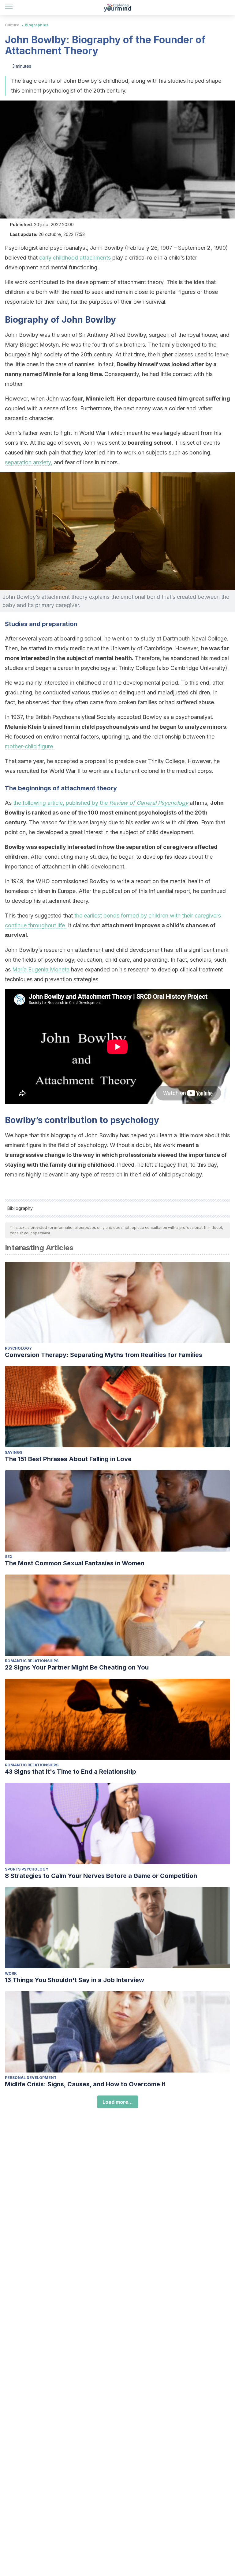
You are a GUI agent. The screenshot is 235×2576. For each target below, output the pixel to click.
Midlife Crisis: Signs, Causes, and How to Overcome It (85, 2084)
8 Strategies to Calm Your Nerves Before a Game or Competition (101, 1876)
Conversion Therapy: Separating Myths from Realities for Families (104, 1355)
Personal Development (31, 2078)
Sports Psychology (27, 1869)
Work (11, 1973)
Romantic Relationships (32, 1661)
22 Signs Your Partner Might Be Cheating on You (77, 1667)
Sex (9, 1557)
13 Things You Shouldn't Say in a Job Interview (75, 1980)
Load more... (118, 2102)
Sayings (14, 1452)
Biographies (37, 25)
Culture (12, 25)
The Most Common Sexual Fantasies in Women (75, 1563)
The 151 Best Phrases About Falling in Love (68, 1459)
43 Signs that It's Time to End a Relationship (71, 1772)
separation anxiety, (29, 462)
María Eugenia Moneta (41, 969)
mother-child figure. (30, 746)
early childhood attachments (75, 258)
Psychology (18, 1348)
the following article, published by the (101, 803)
